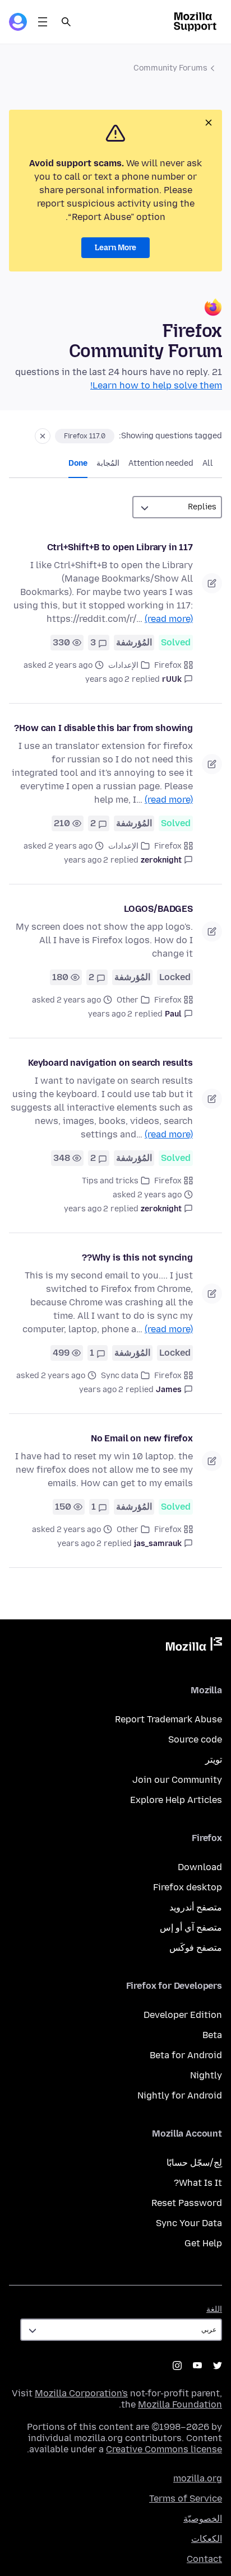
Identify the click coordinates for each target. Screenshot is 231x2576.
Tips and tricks (110, 1181)
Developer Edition (183, 2015)
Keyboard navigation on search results (110, 1063)
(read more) (169, 619)
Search (66, 22)
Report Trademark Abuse (168, 1719)
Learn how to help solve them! (156, 385)
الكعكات (207, 2539)
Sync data (120, 1376)
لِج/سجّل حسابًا (194, 2163)
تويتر (214, 1760)
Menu (43, 22)
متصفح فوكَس (196, 1948)
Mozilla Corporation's (81, 2393)
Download (200, 1867)
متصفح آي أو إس (191, 1928)
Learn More (115, 248)
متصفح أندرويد (196, 1907)
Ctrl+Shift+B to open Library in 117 (120, 547)
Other (128, 1000)
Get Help (203, 2243)
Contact (204, 2559)
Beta (212, 2035)
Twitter (218, 2366)
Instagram (177, 2366)
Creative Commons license (164, 2449)
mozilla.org (198, 2478)
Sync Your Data (189, 2223)
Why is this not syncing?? (137, 1257)
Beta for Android (186, 2055)
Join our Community (177, 1780)
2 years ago (107, 679)
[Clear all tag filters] (43, 436)
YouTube (197, 2366)
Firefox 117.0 (85, 436)
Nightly (206, 2075)
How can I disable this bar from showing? (103, 728)
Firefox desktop (188, 1887)
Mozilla (194, 1646)
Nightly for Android (180, 2095)
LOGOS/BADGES (158, 909)
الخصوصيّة (203, 2519)
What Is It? (198, 2183)
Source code (195, 1739)
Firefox (168, 665)
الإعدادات (123, 665)
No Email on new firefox (142, 1438)
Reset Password (187, 2203)
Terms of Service (186, 2498)
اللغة (214, 2309)
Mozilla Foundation (180, 2404)
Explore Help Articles (176, 1800)
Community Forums (170, 68)
